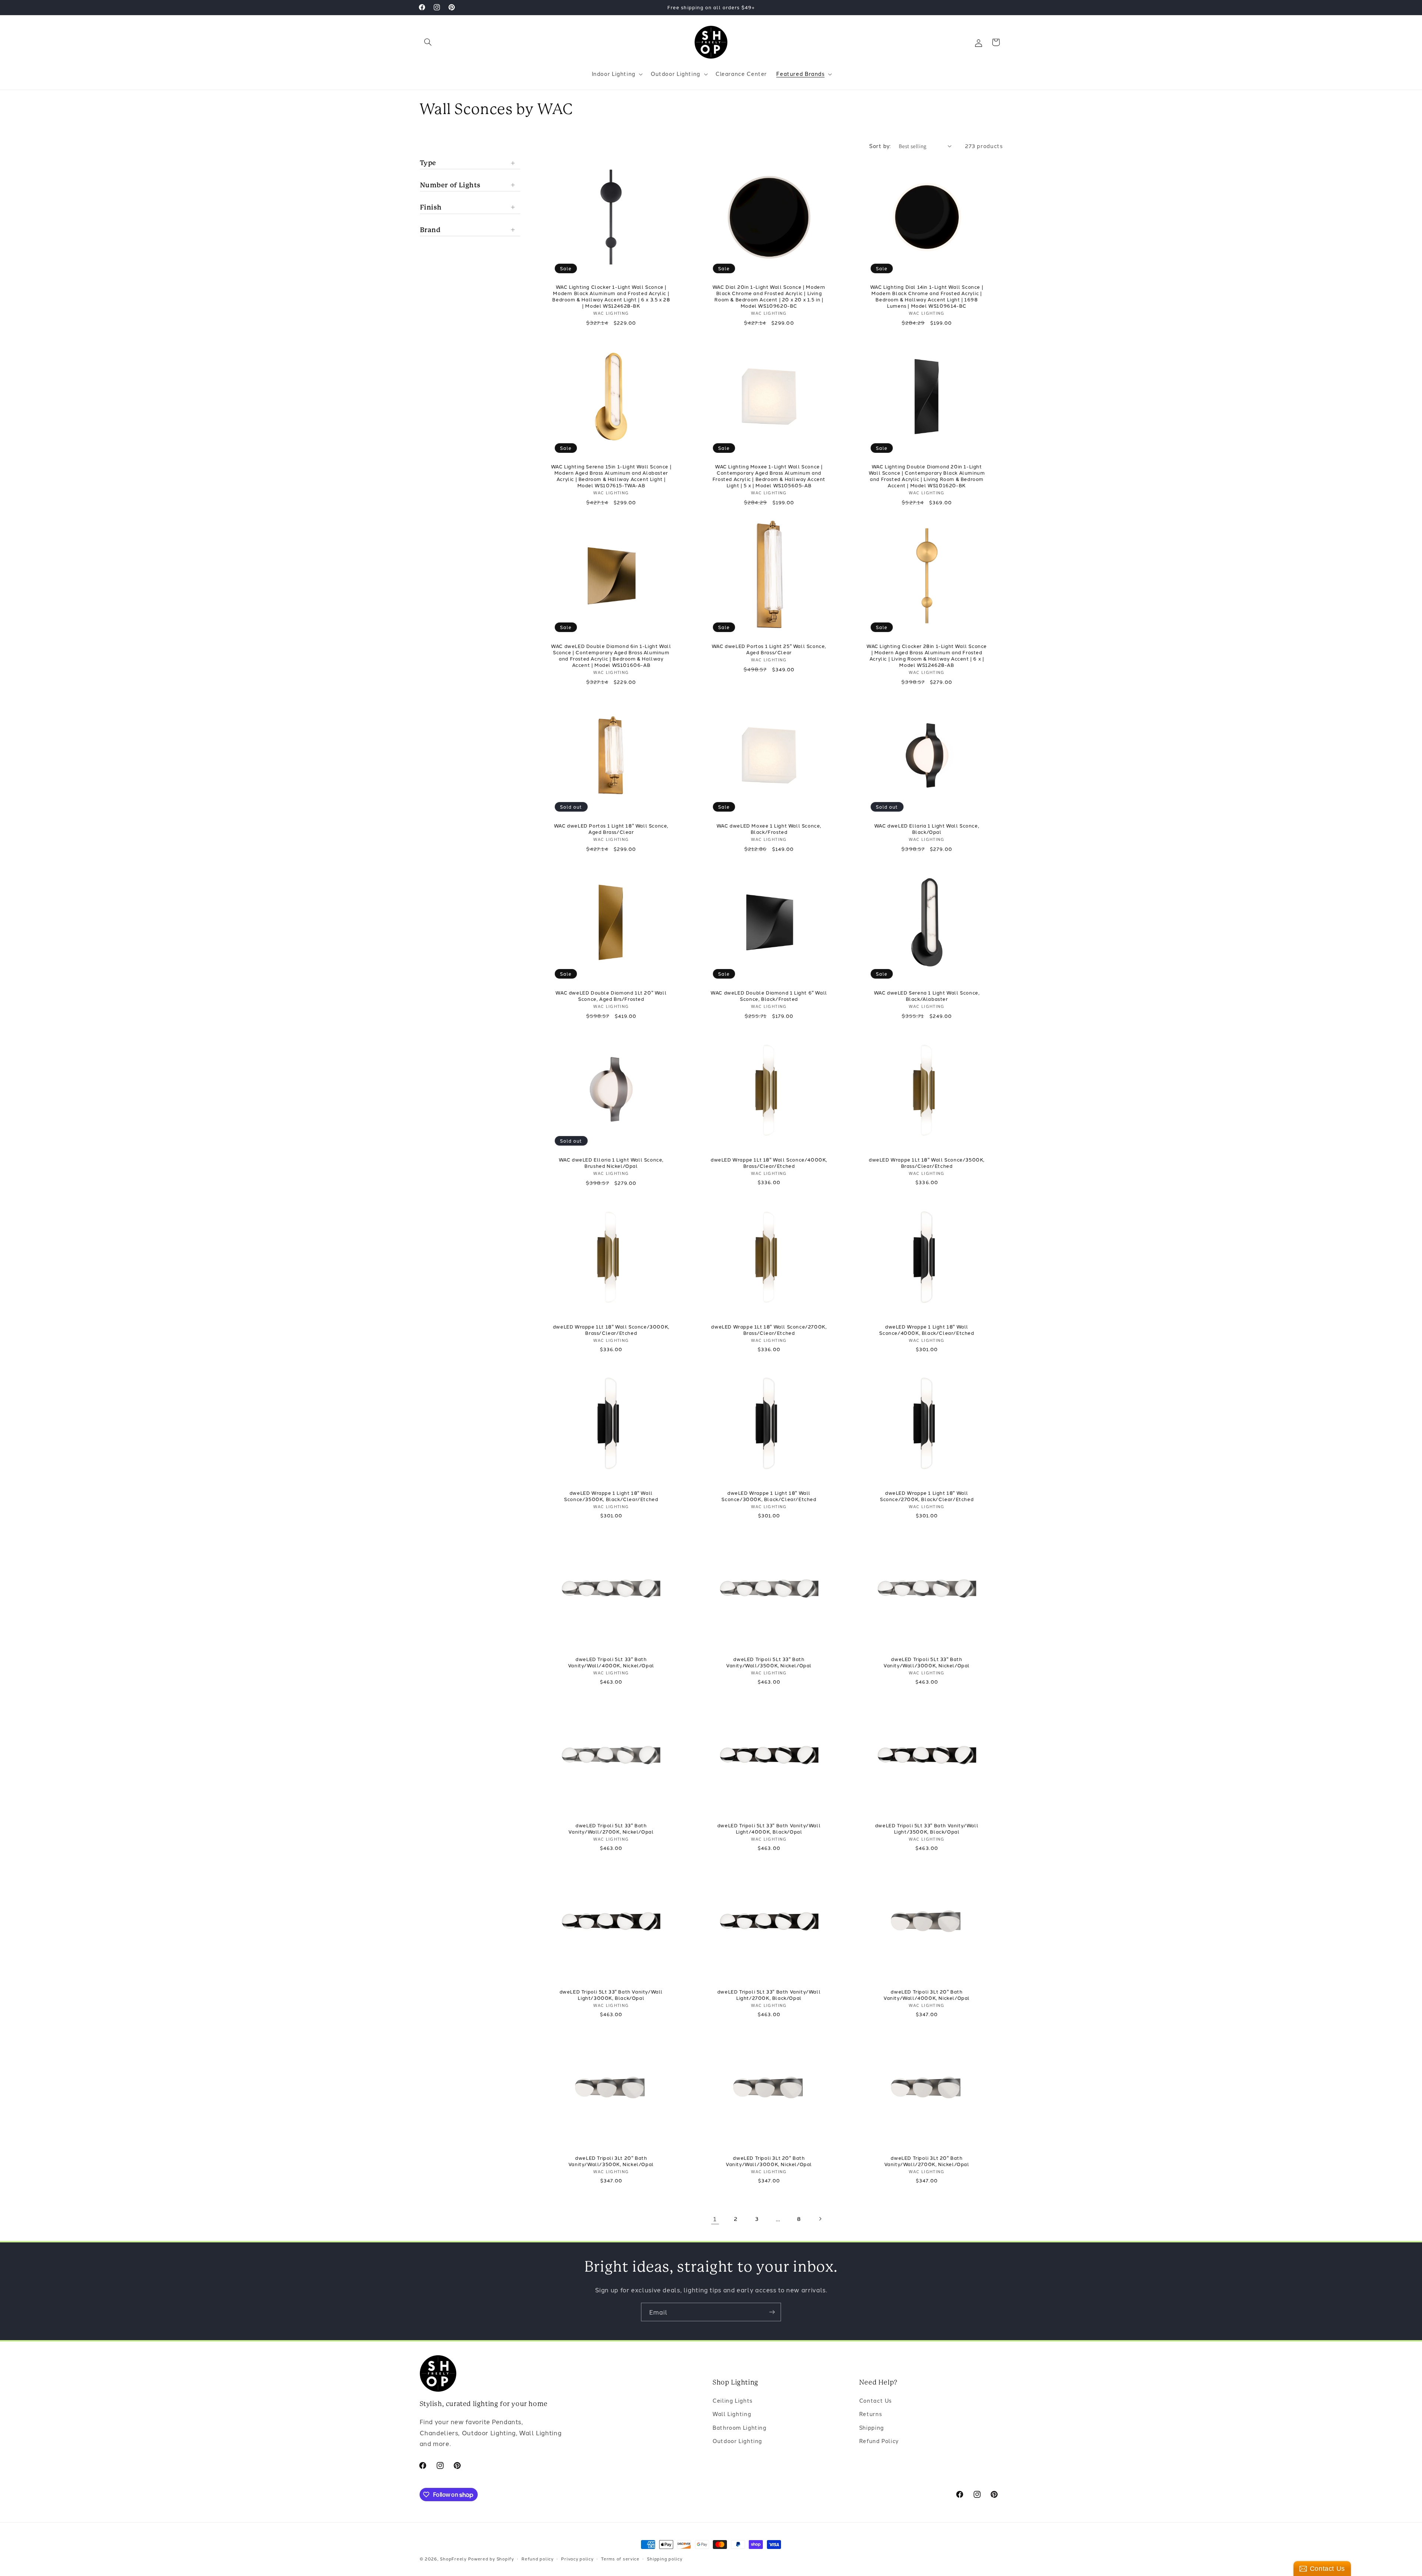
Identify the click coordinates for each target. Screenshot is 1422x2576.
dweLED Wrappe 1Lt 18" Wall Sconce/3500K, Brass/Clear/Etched (927, 1163)
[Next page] (820, 2219)
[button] (428, 42)
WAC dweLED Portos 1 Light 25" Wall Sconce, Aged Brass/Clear (769, 649)
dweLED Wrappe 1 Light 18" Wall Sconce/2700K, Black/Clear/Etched (927, 1496)
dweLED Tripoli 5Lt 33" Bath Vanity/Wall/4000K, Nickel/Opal (611, 1662)
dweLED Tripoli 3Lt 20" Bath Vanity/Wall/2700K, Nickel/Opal (927, 2161)
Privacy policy (577, 2559)
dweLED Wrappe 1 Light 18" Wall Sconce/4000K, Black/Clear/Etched (927, 1330)
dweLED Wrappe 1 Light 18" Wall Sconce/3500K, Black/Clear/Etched (611, 1496)
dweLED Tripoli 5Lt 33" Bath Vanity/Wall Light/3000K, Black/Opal (611, 1995)
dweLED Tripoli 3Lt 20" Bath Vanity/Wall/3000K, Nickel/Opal (769, 2161)
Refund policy (538, 2559)
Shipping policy (665, 2559)
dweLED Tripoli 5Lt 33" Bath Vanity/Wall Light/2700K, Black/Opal (769, 1995)
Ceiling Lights (732, 2401)
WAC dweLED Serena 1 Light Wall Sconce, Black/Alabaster (927, 996)
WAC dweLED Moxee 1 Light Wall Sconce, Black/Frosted (769, 829)
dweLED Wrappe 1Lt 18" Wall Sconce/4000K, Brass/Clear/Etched (769, 1163)
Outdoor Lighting (737, 2441)
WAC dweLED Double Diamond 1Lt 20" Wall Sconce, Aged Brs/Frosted (611, 996)
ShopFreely (453, 2559)
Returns (870, 2414)
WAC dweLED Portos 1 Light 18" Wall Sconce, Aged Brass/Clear (611, 829)
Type (428, 162)
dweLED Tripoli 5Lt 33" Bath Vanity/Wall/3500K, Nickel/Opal (769, 1662)
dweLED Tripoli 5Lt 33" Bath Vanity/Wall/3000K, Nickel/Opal (927, 1662)
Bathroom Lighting (740, 2428)
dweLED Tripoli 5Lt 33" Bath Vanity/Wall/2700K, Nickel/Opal (611, 1828)
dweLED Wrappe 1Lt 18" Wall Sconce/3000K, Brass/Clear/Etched (611, 1330)
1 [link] (715, 2218)
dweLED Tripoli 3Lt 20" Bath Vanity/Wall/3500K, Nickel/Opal (611, 2161)
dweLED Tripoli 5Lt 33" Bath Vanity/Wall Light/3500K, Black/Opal (927, 1828)
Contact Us (875, 2401)
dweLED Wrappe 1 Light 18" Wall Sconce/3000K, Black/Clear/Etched (769, 1496)
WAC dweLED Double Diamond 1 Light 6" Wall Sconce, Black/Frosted (769, 996)
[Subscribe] (772, 2312)
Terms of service (620, 2559)
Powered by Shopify (491, 2559)
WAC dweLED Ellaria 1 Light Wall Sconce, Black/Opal (927, 829)
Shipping (872, 2428)
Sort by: (880, 146)
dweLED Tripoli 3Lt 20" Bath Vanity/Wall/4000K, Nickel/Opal (927, 1995)
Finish (431, 207)
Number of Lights (450, 185)
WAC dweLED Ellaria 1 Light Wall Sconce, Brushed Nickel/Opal (611, 1163)
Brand (430, 230)
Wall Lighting (732, 2414)
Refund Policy (879, 2441)
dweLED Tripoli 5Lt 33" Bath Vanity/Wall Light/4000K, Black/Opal (769, 1828)
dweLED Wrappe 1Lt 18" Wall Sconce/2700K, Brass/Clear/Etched (769, 1330)
